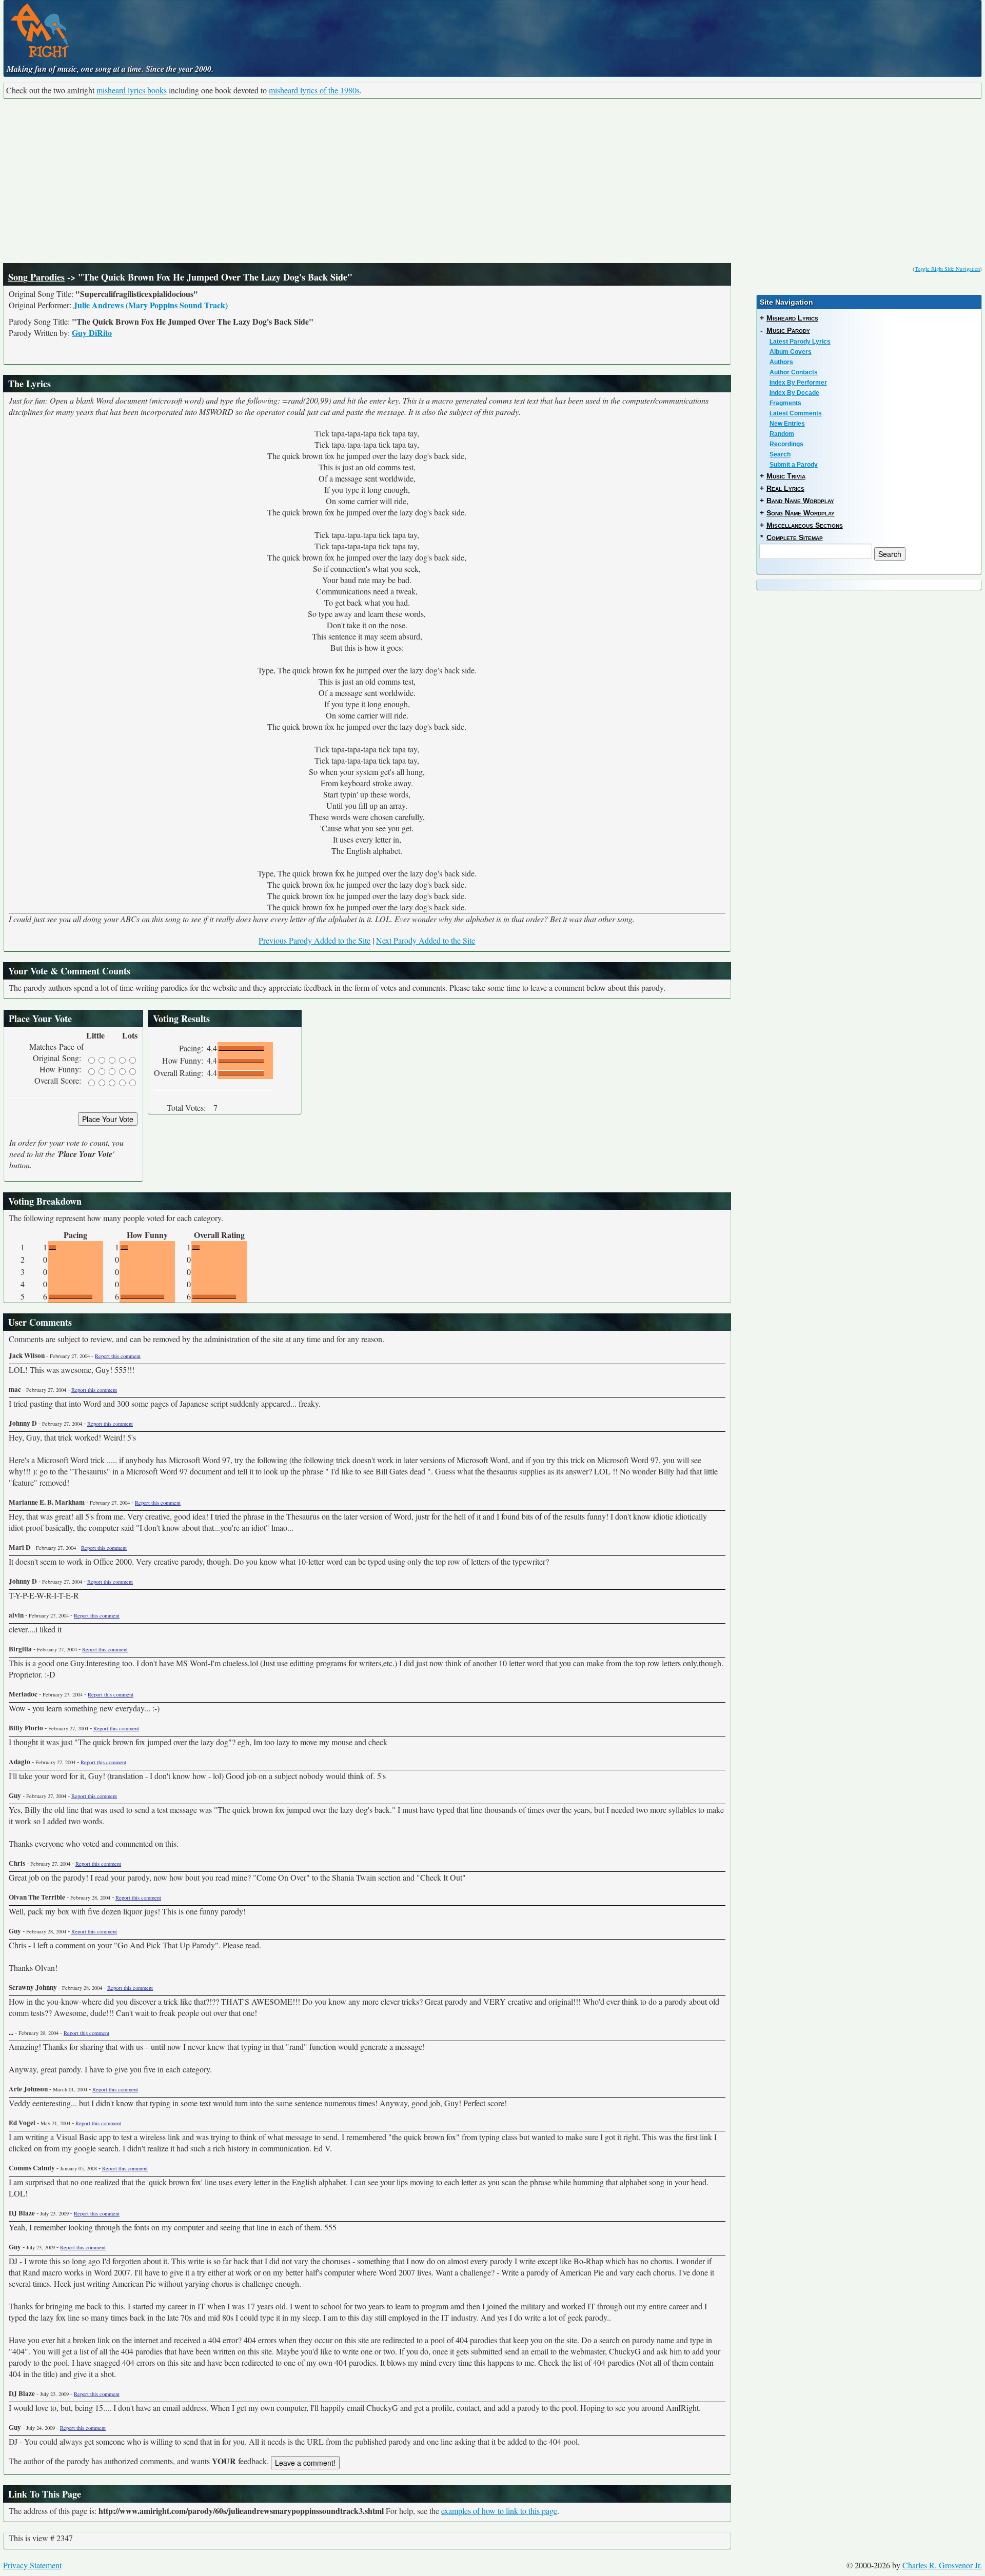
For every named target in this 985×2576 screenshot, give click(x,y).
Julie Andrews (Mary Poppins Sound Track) (151, 305)
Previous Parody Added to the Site (314, 940)
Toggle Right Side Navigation (947, 269)
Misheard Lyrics (792, 318)
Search (780, 454)
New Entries (787, 424)
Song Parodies (36, 277)
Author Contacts (794, 372)
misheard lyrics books (132, 90)
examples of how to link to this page (499, 2511)
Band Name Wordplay (800, 501)
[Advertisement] (493, 181)
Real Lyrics (785, 488)
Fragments (785, 403)
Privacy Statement (32, 2565)
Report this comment (118, 1356)
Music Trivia (786, 476)
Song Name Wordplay (801, 513)
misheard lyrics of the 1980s (314, 90)
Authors (781, 362)
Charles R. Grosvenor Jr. (942, 2565)
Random (782, 434)
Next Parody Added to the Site (426, 940)
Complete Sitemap (795, 537)
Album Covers (791, 352)
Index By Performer (798, 383)
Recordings (786, 444)
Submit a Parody (794, 465)
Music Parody (788, 330)
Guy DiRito (92, 333)
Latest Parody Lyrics (800, 342)
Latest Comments (796, 413)
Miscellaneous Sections (805, 525)
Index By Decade (794, 393)
